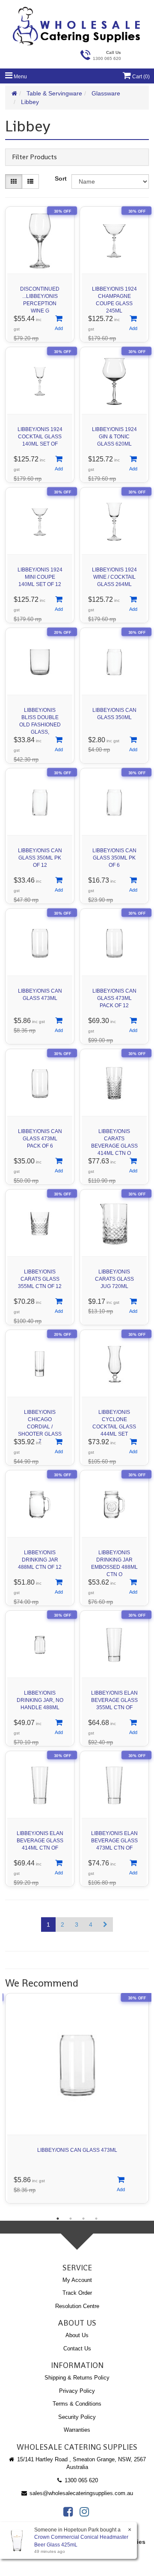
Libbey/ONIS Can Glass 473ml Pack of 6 (40, 1139)
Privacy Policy (77, 2391)
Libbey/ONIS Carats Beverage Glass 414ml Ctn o (114, 1140)
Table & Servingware (54, 93)
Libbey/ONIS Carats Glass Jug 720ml (114, 1279)
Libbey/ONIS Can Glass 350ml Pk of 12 (40, 858)
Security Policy (77, 2417)
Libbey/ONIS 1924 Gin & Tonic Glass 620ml (114, 437)
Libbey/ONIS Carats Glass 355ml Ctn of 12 (40, 1279)
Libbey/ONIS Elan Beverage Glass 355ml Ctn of (114, 1700)
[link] (68, 2512)
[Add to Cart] (59, 324)
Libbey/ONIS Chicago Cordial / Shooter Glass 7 (40, 1421)
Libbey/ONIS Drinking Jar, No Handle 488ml (40, 1700)
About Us (77, 2335)
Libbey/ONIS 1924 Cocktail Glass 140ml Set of (40, 437)
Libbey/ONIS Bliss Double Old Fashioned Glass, (40, 719)
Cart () (140, 77)
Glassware (106, 93)
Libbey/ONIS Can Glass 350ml (114, 714)
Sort (61, 178)
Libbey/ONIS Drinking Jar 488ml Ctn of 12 (40, 1560)
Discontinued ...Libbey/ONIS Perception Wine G (40, 298)
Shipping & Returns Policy (77, 2378)
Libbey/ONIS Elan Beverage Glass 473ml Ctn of (114, 1841)
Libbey (30, 102)
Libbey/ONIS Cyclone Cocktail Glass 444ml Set (114, 1421)
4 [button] (96, 2219)
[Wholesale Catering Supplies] (77, 26)
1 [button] (58, 2219)
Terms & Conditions (77, 2404)
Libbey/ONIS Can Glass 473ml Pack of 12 (114, 998)
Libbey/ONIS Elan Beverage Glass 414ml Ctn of (40, 1841)
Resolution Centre (77, 2306)
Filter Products (34, 157)
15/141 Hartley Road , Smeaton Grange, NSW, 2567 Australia (81, 2463)
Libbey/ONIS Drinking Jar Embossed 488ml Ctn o (114, 1561)
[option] (77, 2100)
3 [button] (83, 2219)
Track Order (77, 2293)
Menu (20, 77)
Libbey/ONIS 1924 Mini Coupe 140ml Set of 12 (40, 577)
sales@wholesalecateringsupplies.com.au (80, 2493)
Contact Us (77, 2348)
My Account (77, 2280)
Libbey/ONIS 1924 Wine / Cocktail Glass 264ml (114, 577)
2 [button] (71, 2219)
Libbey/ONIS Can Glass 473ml (40, 995)
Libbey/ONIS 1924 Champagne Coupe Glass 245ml (114, 298)
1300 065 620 (80, 2480)
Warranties (77, 2430)
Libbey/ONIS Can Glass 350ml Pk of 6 (114, 858)
